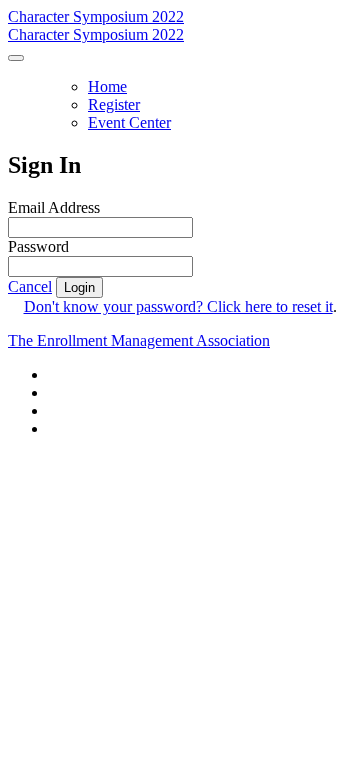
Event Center (129, 122)
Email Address (54, 207)
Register (114, 104)
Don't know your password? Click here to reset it (178, 306)
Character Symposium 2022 (96, 16)
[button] (30, 286)
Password (38, 246)
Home (107, 86)
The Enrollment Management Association (139, 340)
